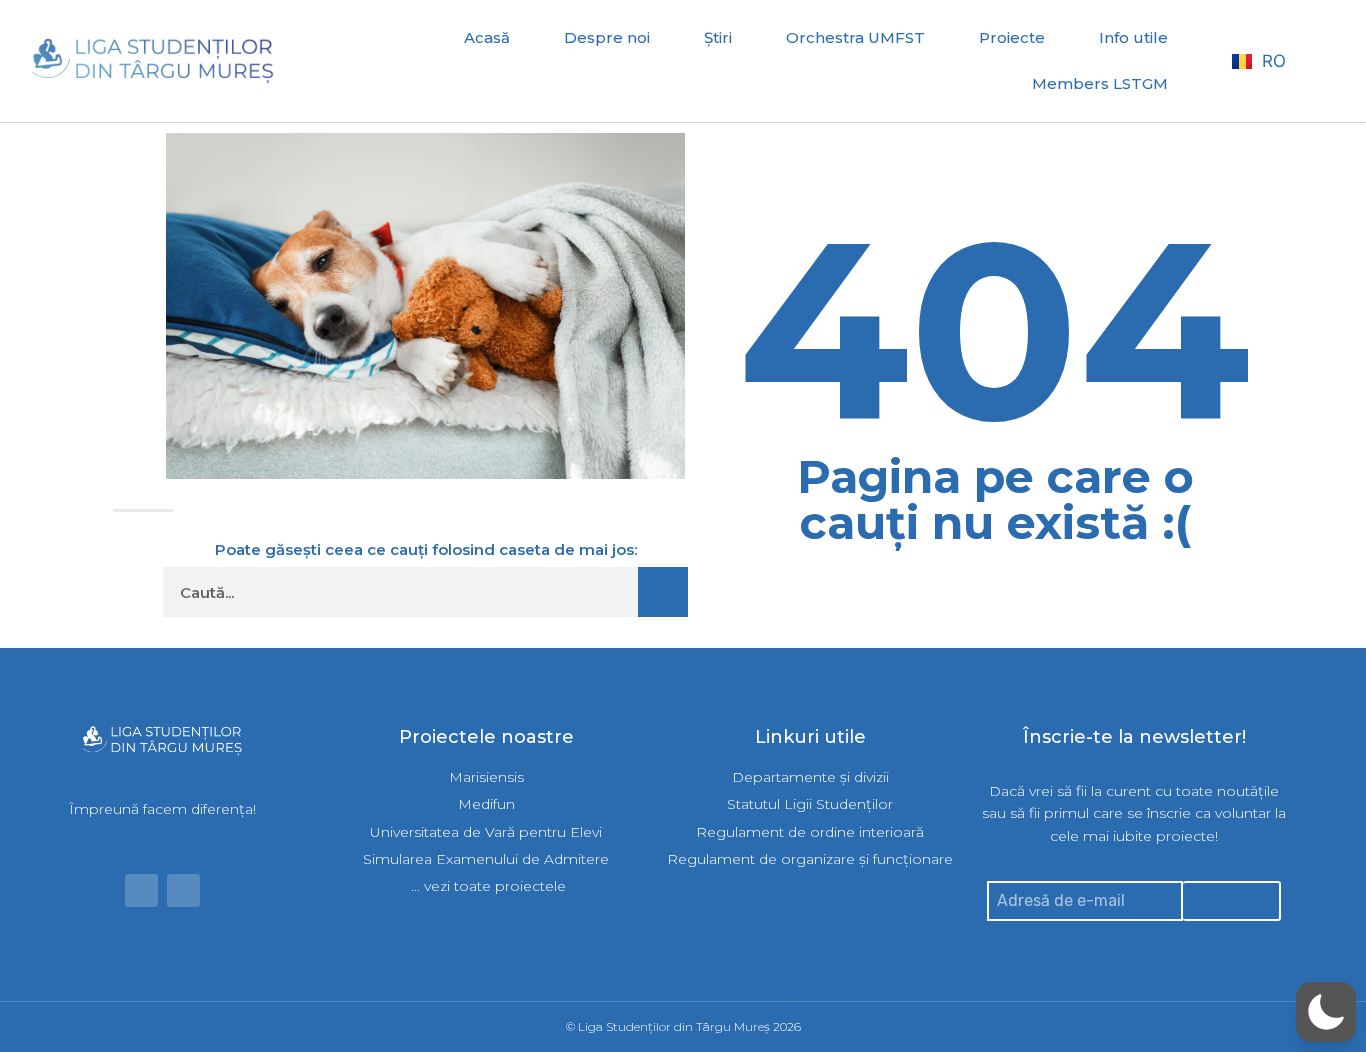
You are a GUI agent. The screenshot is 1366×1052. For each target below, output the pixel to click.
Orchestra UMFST (855, 37)
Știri (718, 37)
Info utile (1133, 37)
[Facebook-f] (141, 890)
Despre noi (607, 37)
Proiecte (1012, 37)
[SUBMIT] (1232, 901)
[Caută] (663, 592)
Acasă (487, 37)
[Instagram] (183, 890)
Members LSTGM (1100, 83)
